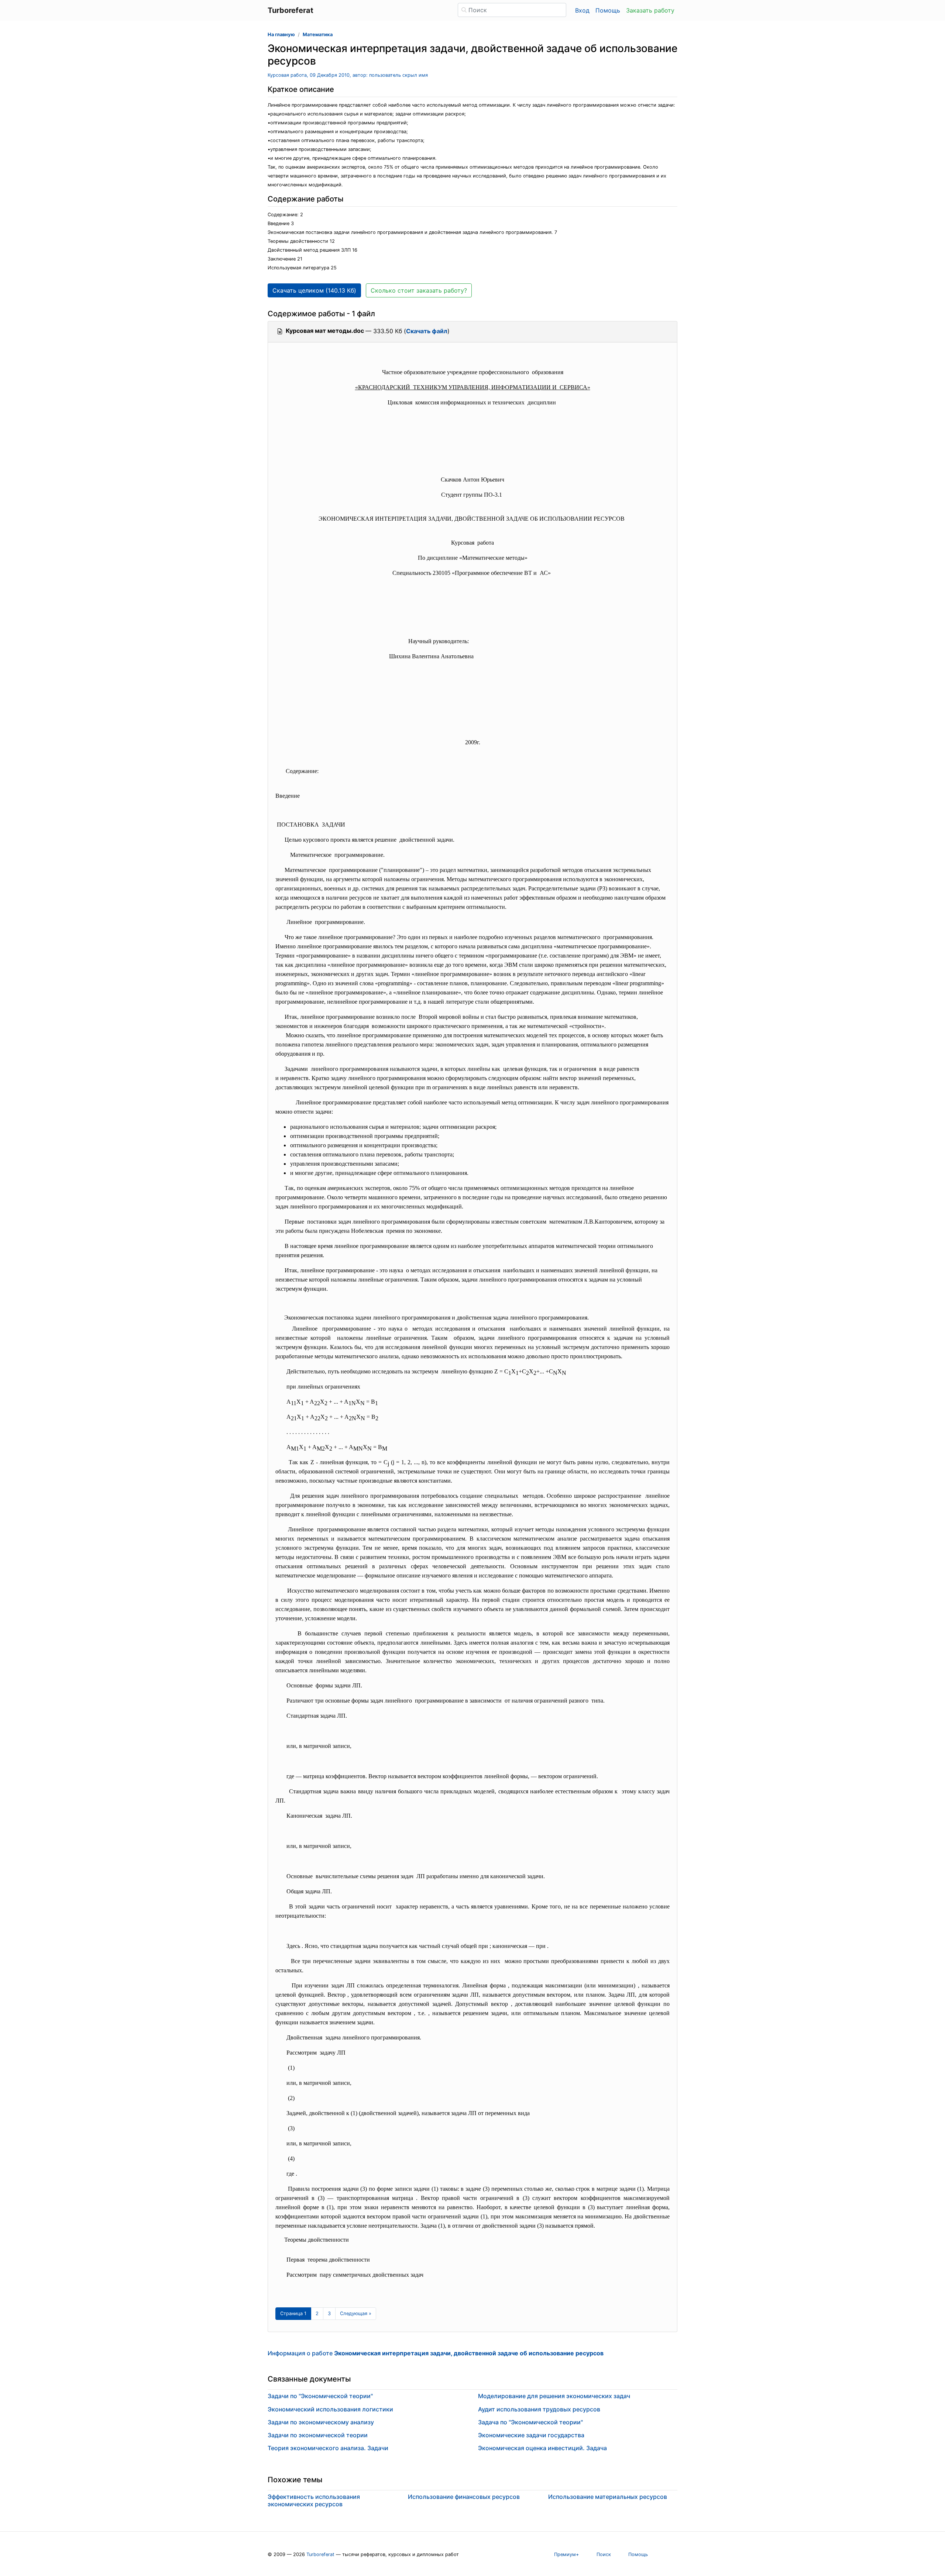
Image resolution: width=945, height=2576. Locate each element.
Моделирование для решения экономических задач (554, 2396)
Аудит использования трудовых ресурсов (539, 2409)
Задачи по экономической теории (318, 2435)
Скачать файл (427, 331)
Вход (582, 10)
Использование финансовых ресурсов (464, 2497)
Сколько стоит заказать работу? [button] (419, 290)
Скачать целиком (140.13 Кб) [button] (314, 290)
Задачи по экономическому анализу (321, 2422)
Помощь (608, 10)
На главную (281, 35)
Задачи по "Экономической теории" (320, 2396)
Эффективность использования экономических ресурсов (314, 2500)
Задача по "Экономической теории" (530, 2422)
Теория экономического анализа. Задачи (328, 2448)
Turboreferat (320, 2554)
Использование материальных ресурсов (608, 2497)
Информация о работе (436, 2353)
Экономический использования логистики (330, 2409)
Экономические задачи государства (531, 2435)
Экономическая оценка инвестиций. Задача (542, 2448)
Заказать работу (650, 10)
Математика (318, 35)
